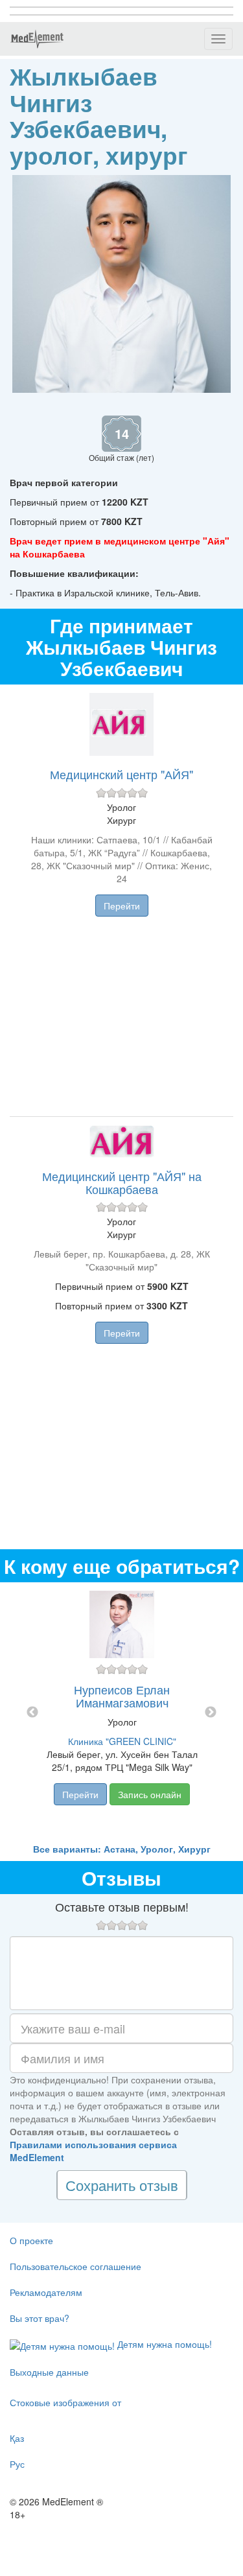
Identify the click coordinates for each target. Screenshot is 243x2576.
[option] (122, 1712)
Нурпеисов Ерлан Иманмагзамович (122, 1696)
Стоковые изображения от (65, 2402)
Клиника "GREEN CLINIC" (122, 1741)
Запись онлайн (150, 1794)
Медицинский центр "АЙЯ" (121, 774)
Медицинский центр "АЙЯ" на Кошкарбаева (122, 1182)
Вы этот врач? (40, 2318)
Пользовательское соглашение (75, 2266)
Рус (17, 2464)
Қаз (17, 2438)
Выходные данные (49, 2372)
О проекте (31, 2240)
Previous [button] (32, 1713)
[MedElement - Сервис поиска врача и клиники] (37, 39)
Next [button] (211, 1713)
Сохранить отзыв (122, 2185)
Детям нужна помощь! (163, 2344)
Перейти (122, 906)
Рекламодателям (46, 2292)
